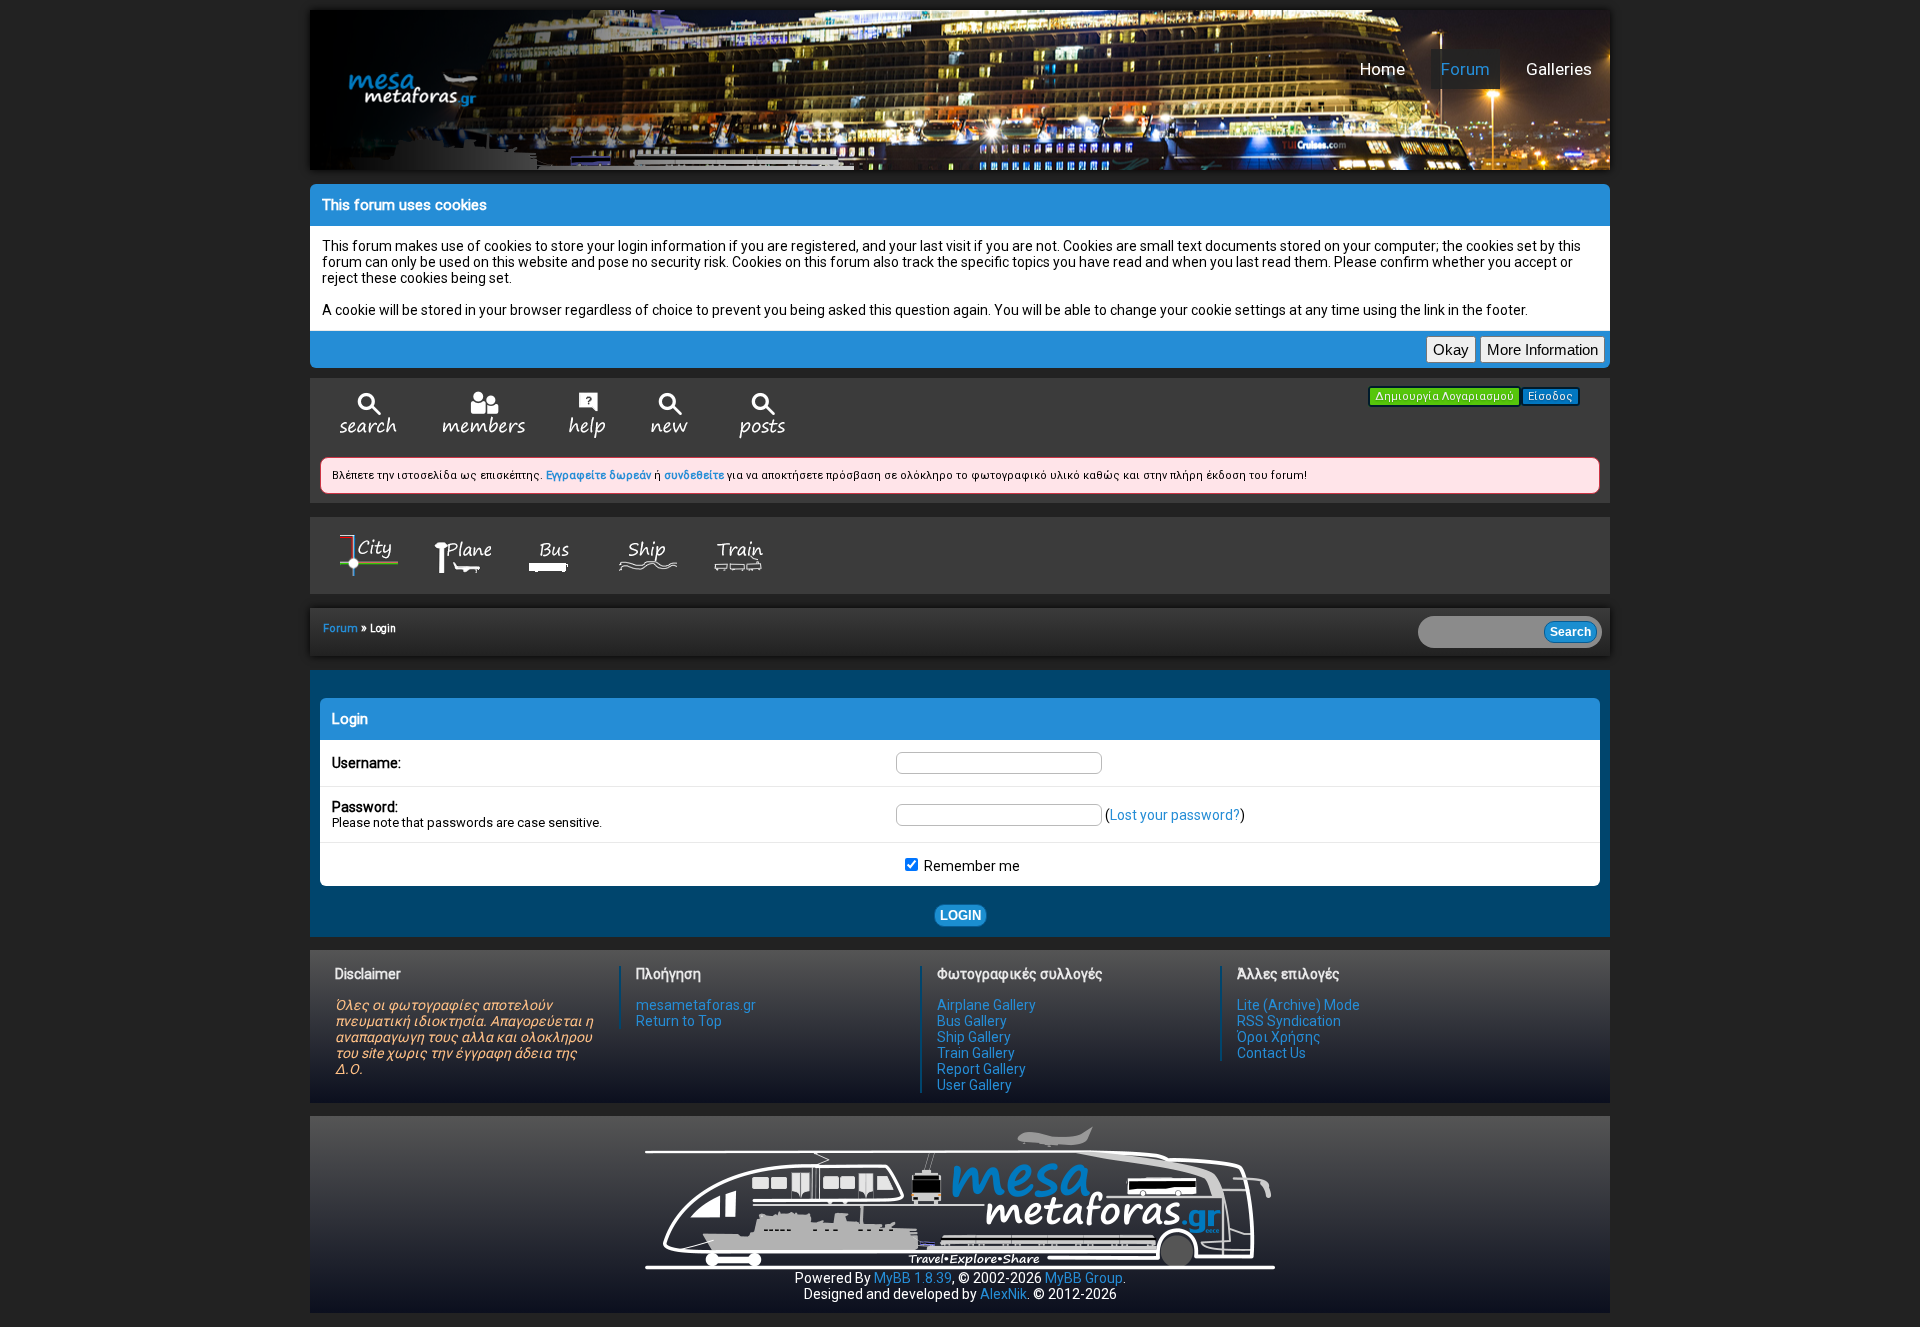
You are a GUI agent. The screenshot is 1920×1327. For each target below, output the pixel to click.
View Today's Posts (763, 415)
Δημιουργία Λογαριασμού (1444, 396)
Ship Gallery (974, 1037)
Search (369, 415)
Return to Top (679, 1021)
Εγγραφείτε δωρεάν (598, 475)
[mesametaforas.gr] (625, 90)
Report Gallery (981, 1069)
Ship (648, 554)
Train (741, 554)
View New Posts (670, 415)
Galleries (1559, 69)
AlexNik (1003, 1294)
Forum (1465, 69)
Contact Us (1271, 1053)
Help (587, 415)
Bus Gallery (972, 1021)
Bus (555, 554)
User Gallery (974, 1085)
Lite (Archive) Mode (1298, 1005)
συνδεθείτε (694, 475)
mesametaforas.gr (696, 1005)
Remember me (970, 866)
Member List (483, 414)
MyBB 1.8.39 (913, 1278)
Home (1382, 69)
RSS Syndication (1289, 1021)
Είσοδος (1550, 396)
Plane (462, 554)
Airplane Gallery (986, 1005)
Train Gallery (976, 1053)
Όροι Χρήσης (1279, 1037)
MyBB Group (1084, 1278)
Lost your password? (1175, 815)
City (369, 554)
